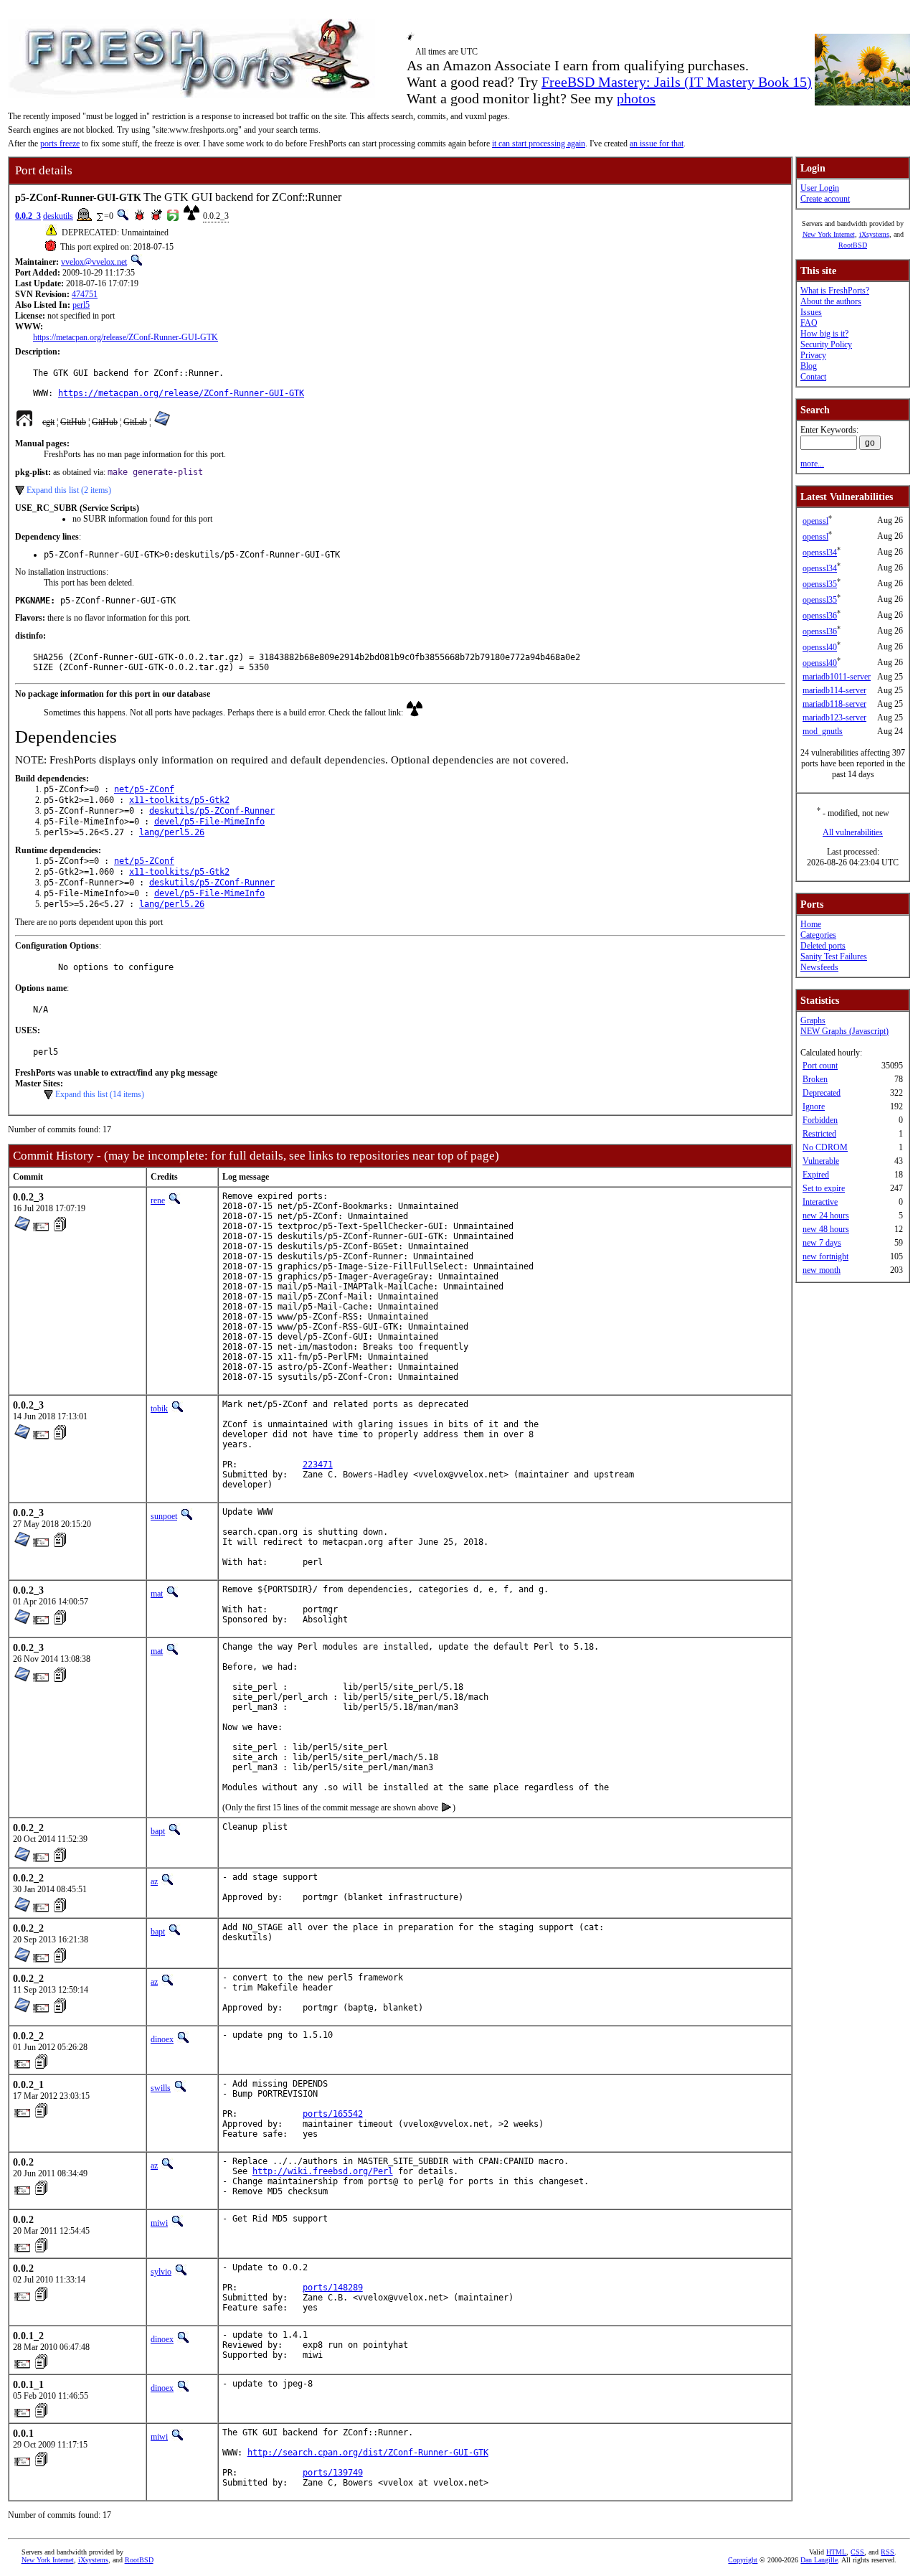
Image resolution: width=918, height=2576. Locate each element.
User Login (820, 188)
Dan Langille (819, 2560)
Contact (813, 377)
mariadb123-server (834, 718)
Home (811, 924)
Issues (811, 312)
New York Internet (829, 234)
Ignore (814, 1106)
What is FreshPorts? (835, 291)
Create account (825, 199)
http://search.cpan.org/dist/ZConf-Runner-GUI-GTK (368, 2453)
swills (161, 2088)
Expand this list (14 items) (100, 1094)
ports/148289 (333, 2288)
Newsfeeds (819, 967)
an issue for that (657, 144)
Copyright (743, 2560)
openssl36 (820, 616)
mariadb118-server (834, 704)
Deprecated (822, 1093)
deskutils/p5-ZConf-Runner (212, 811)
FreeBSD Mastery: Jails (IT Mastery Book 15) (677, 82)
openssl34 (820, 553)
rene (158, 1200)
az (154, 1881)
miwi (159, 2223)
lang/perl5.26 (172, 832)
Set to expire (824, 1188)
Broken (815, 1079)
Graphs (813, 1020)
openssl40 (820, 647)
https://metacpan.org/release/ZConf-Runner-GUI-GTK (126, 337)
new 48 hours (826, 1229)
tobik (159, 1409)
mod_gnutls (823, 731)
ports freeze (60, 144)
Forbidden (820, 1120)
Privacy (813, 355)
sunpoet (164, 1516)
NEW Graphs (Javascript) (844, 1031)
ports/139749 (333, 2473)
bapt (158, 1831)
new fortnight (825, 1256)
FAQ (809, 323)
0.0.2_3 (28, 216)
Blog (809, 366)
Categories (818, 935)
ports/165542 (333, 2114)
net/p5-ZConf (144, 789)
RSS (888, 2552)
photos (636, 98)
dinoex (162, 2039)
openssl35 (820, 584)
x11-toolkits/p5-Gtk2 (179, 800)
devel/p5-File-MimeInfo (209, 822)
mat (157, 1594)
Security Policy (826, 344)
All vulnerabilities (853, 832)
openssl (815, 521)
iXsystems (874, 234)
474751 (85, 294)
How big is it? (824, 334)
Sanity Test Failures (834, 956)
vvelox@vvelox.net (94, 262)
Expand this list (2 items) (69, 490)
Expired (816, 1175)
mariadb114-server (834, 690)
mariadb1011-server (837, 677)
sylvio (161, 2272)
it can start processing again (539, 144)
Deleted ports (823, 946)
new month (822, 1270)
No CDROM (825, 1147)
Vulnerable (821, 1161)
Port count (820, 1066)
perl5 (81, 305)
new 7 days (822, 1243)
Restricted (819, 1134)
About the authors (831, 301)
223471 (318, 1465)
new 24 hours (826, 1216)
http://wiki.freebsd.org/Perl (323, 2171)
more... (812, 464)
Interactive (820, 1202)
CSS (857, 2552)
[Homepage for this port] (24, 422)
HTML (836, 2552)
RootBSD (853, 245)
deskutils (58, 216)
